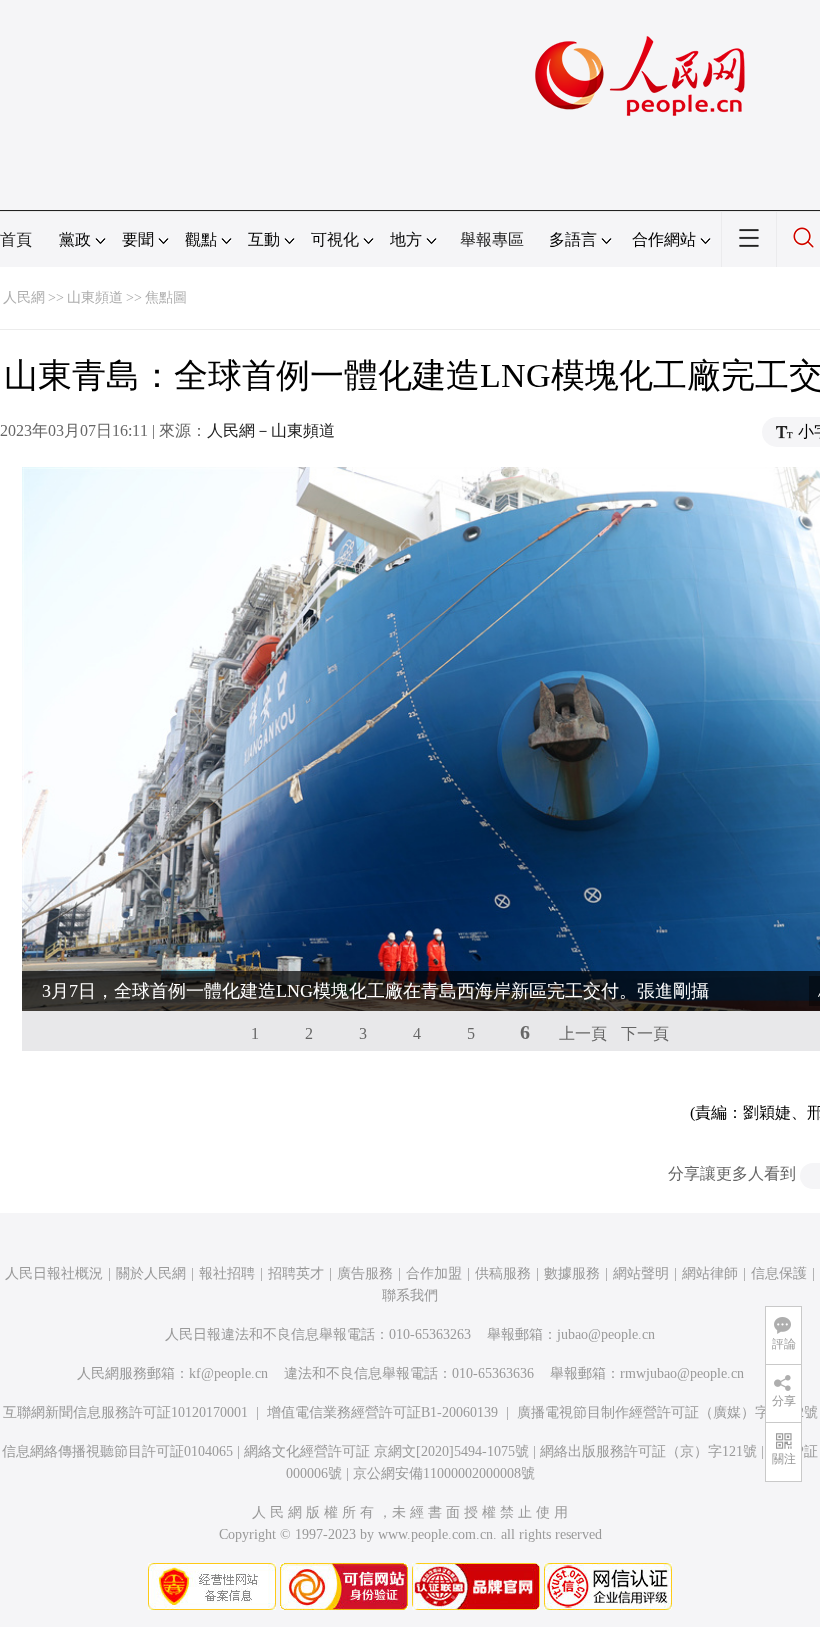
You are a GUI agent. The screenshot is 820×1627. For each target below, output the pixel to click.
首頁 (16, 239)
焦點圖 (166, 297)
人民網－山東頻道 (271, 430)
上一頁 (583, 1033)
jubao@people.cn (606, 1334)
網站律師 (710, 1273)
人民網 (24, 297)
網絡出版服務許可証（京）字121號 (648, 1451)
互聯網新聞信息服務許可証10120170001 (125, 1412)
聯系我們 (410, 1295)
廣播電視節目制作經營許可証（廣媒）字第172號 (667, 1412)
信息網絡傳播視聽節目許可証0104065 (117, 1451)
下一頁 (645, 1033)
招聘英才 (296, 1273)
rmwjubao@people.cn (682, 1373)
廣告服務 (365, 1273)
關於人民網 (151, 1273)
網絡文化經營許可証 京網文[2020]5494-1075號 (386, 1451)
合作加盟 (434, 1273)
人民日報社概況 (54, 1273)
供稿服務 (503, 1273)
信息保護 (779, 1273)
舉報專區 (492, 239)
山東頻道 (95, 297)
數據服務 (572, 1273)
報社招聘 (227, 1273)
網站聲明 (641, 1273)
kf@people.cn (228, 1373)
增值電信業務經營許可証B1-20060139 (382, 1412)
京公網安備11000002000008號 (444, 1473)
